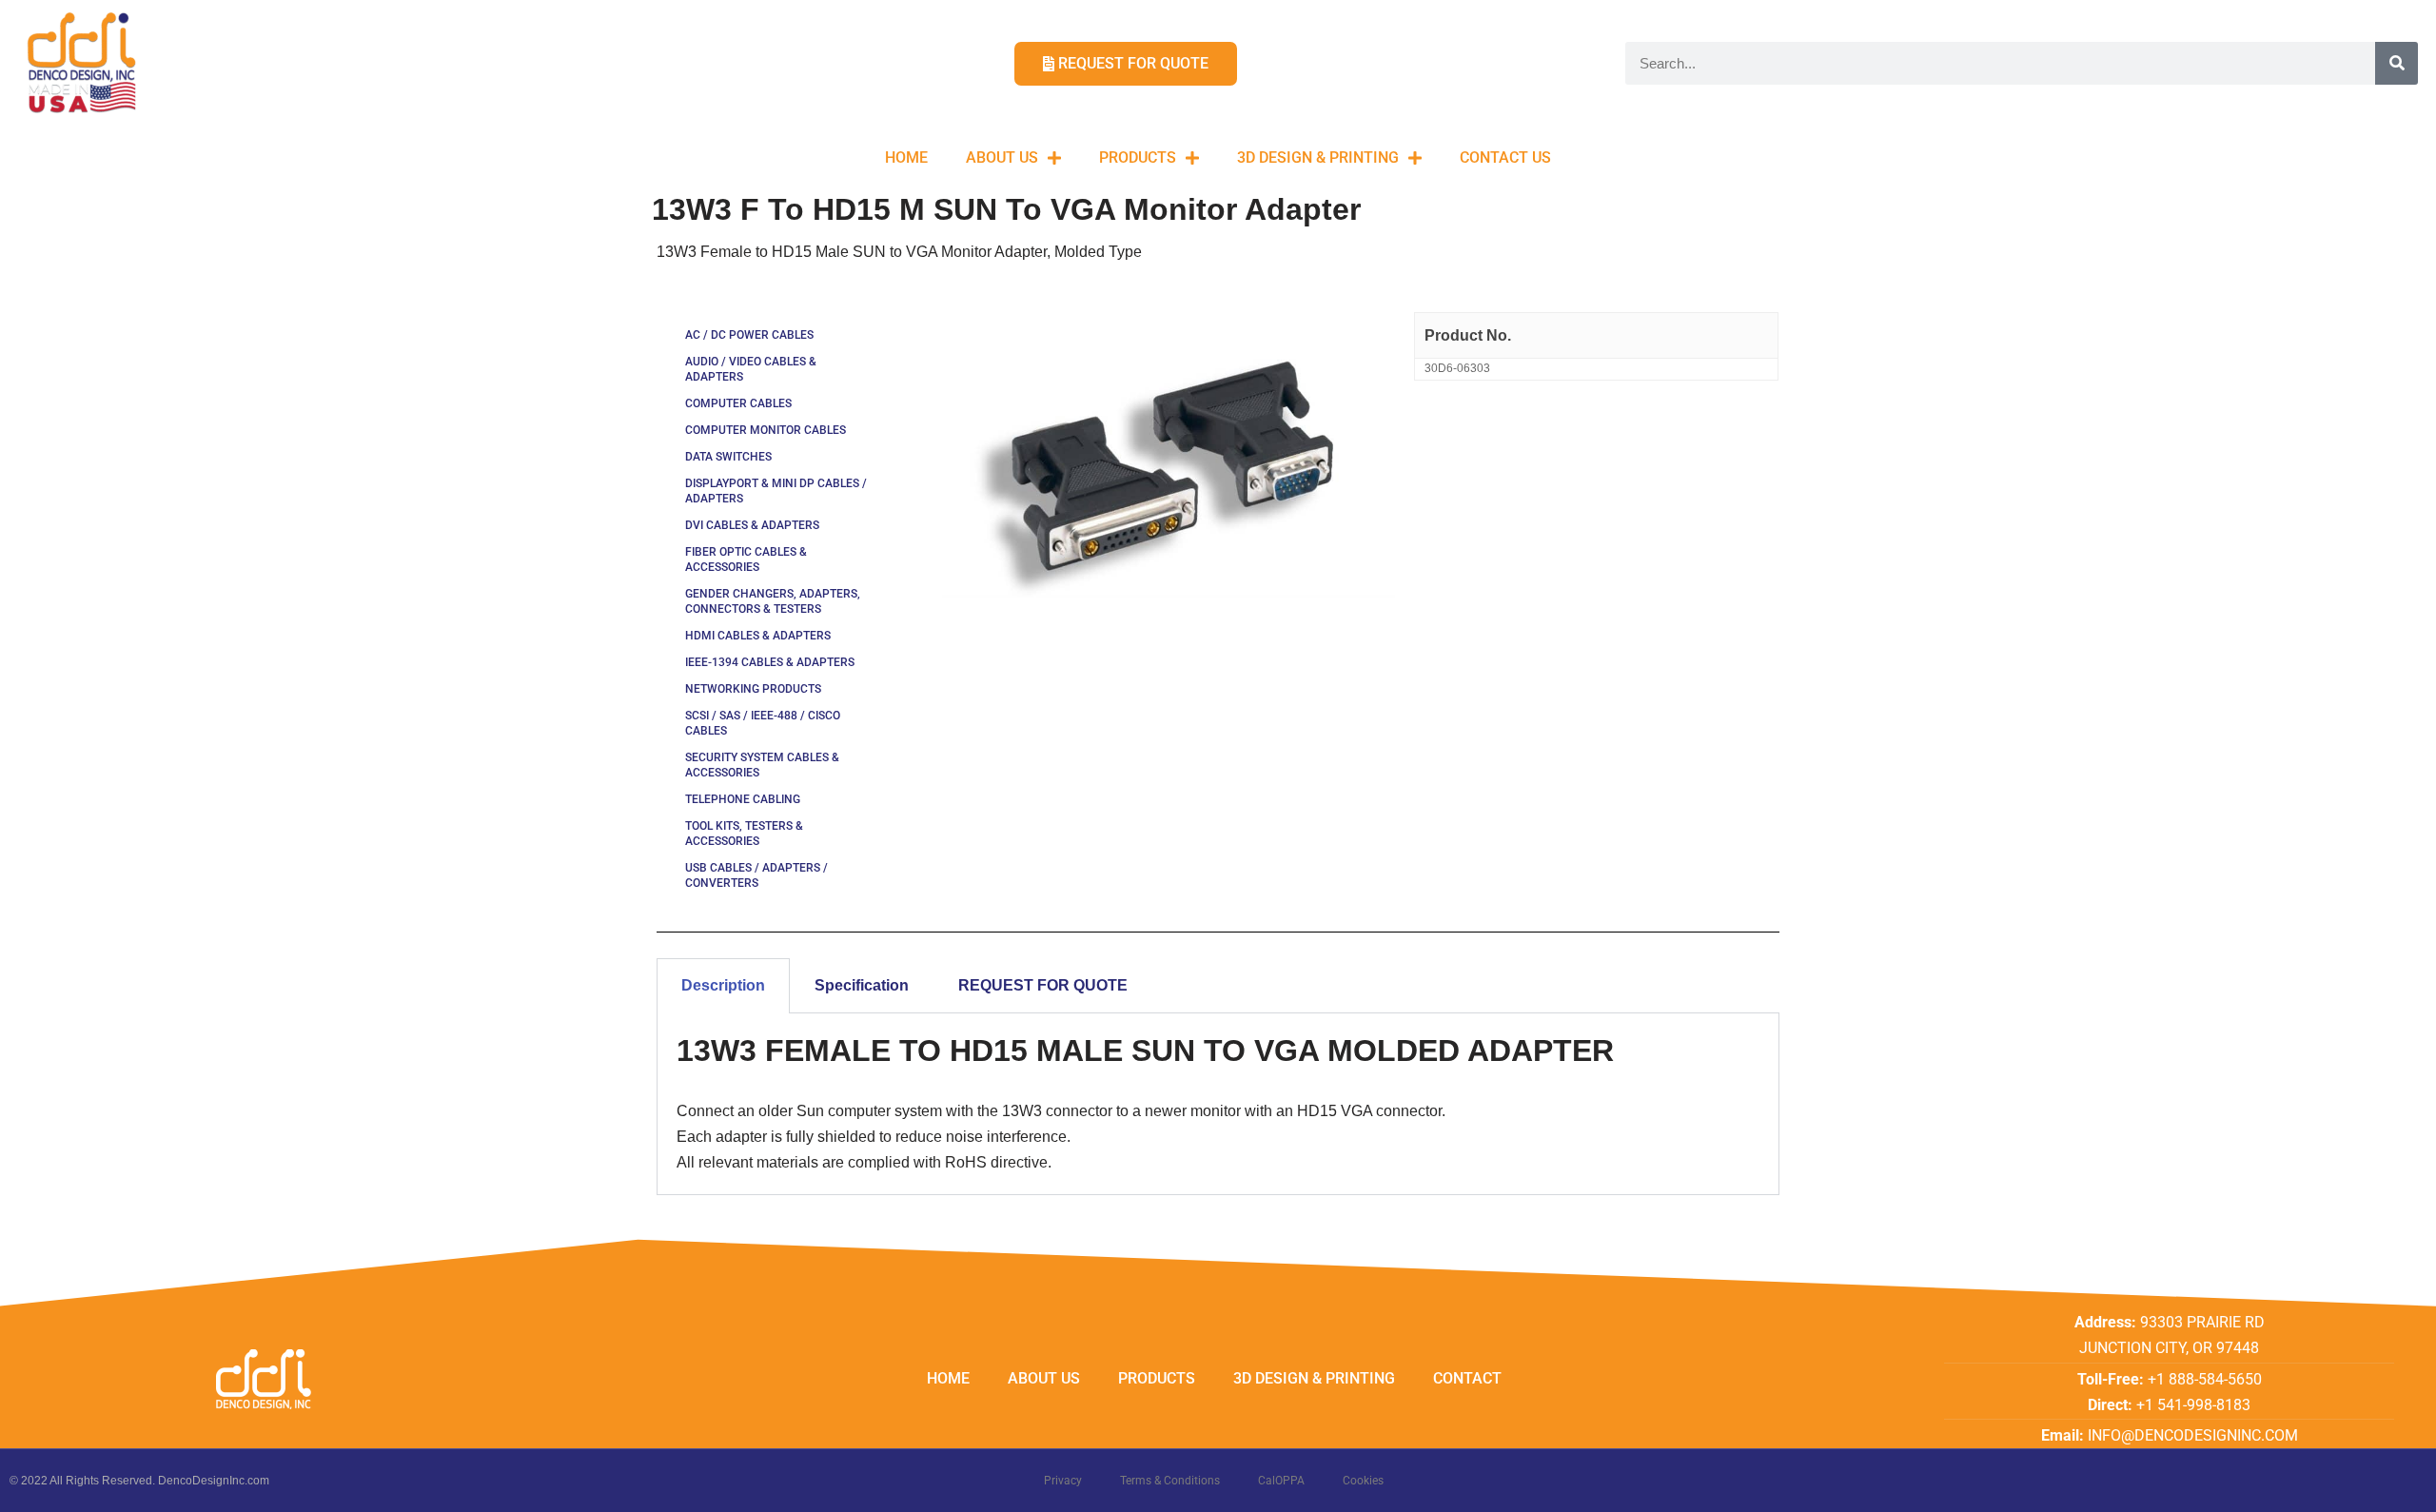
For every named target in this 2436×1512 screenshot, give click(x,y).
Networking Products (753, 689)
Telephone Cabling (743, 799)
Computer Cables (738, 403)
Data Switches (728, 457)
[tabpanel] (1218, 1104)
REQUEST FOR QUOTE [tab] (1043, 985)
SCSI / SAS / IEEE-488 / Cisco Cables (763, 723)
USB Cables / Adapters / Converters (756, 875)
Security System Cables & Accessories (762, 765)
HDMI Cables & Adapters (758, 636)
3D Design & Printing (1318, 157)
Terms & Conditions (1170, 1481)
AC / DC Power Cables (749, 335)
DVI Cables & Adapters (752, 525)
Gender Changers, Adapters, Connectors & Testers (773, 601)
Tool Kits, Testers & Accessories (744, 834)
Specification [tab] (862, 985)
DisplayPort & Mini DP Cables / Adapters (776, 491)
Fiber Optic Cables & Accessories (746, 560)
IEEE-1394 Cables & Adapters (770, 662)
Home (906, 157)
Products (1138, 157)
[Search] (2397, 63)
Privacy (1063, 1481)
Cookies (1363, 1481)
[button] (2396, 27)
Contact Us (1505, 157)
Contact (1467, 1378)
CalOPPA (1281, 1481)
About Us (1002, 157)
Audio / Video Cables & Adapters (751, 369)
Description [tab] (723, 985)
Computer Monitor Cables (766, 430)
